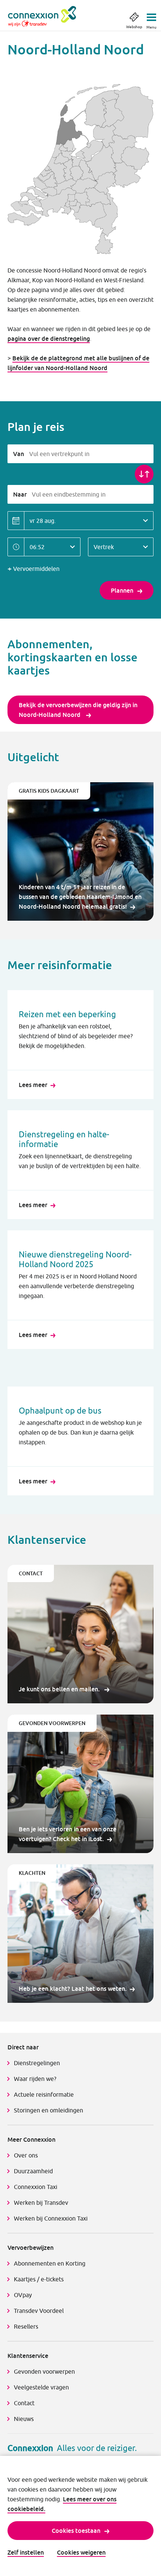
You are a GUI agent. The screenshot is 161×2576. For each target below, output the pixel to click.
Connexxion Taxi (36, 2187)
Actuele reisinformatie (44, 2094)
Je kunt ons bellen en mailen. (60, 1689)
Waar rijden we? (35, 2079)
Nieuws (24, 2419)
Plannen (122, 590)
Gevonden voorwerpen (44, 2371)
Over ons (26, 2155)
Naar (20, 494)
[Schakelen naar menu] (151, 15)
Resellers (26, 2326)
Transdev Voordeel (39, 2311)
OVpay (23, 2295)
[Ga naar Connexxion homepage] (50, 16)
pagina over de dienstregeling (49, 339)
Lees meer (33, 1085)
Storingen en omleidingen (48, 2110)
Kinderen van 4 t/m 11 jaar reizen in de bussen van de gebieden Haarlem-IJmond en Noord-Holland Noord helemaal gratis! (80, 897)
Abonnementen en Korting (50, 2263)
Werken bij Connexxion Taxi (51, 2218)
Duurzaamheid (33, 2171)
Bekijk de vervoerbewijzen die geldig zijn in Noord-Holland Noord (78, 710)
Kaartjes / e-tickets (39, 2279)
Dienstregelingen (37, 2063)
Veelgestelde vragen (41, 2387)
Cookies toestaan (76, 2531)
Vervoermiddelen (36, 569)
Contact (24, 2403)
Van (19, 454)
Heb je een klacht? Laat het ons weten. (73, 1989)
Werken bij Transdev (41, 2203)
